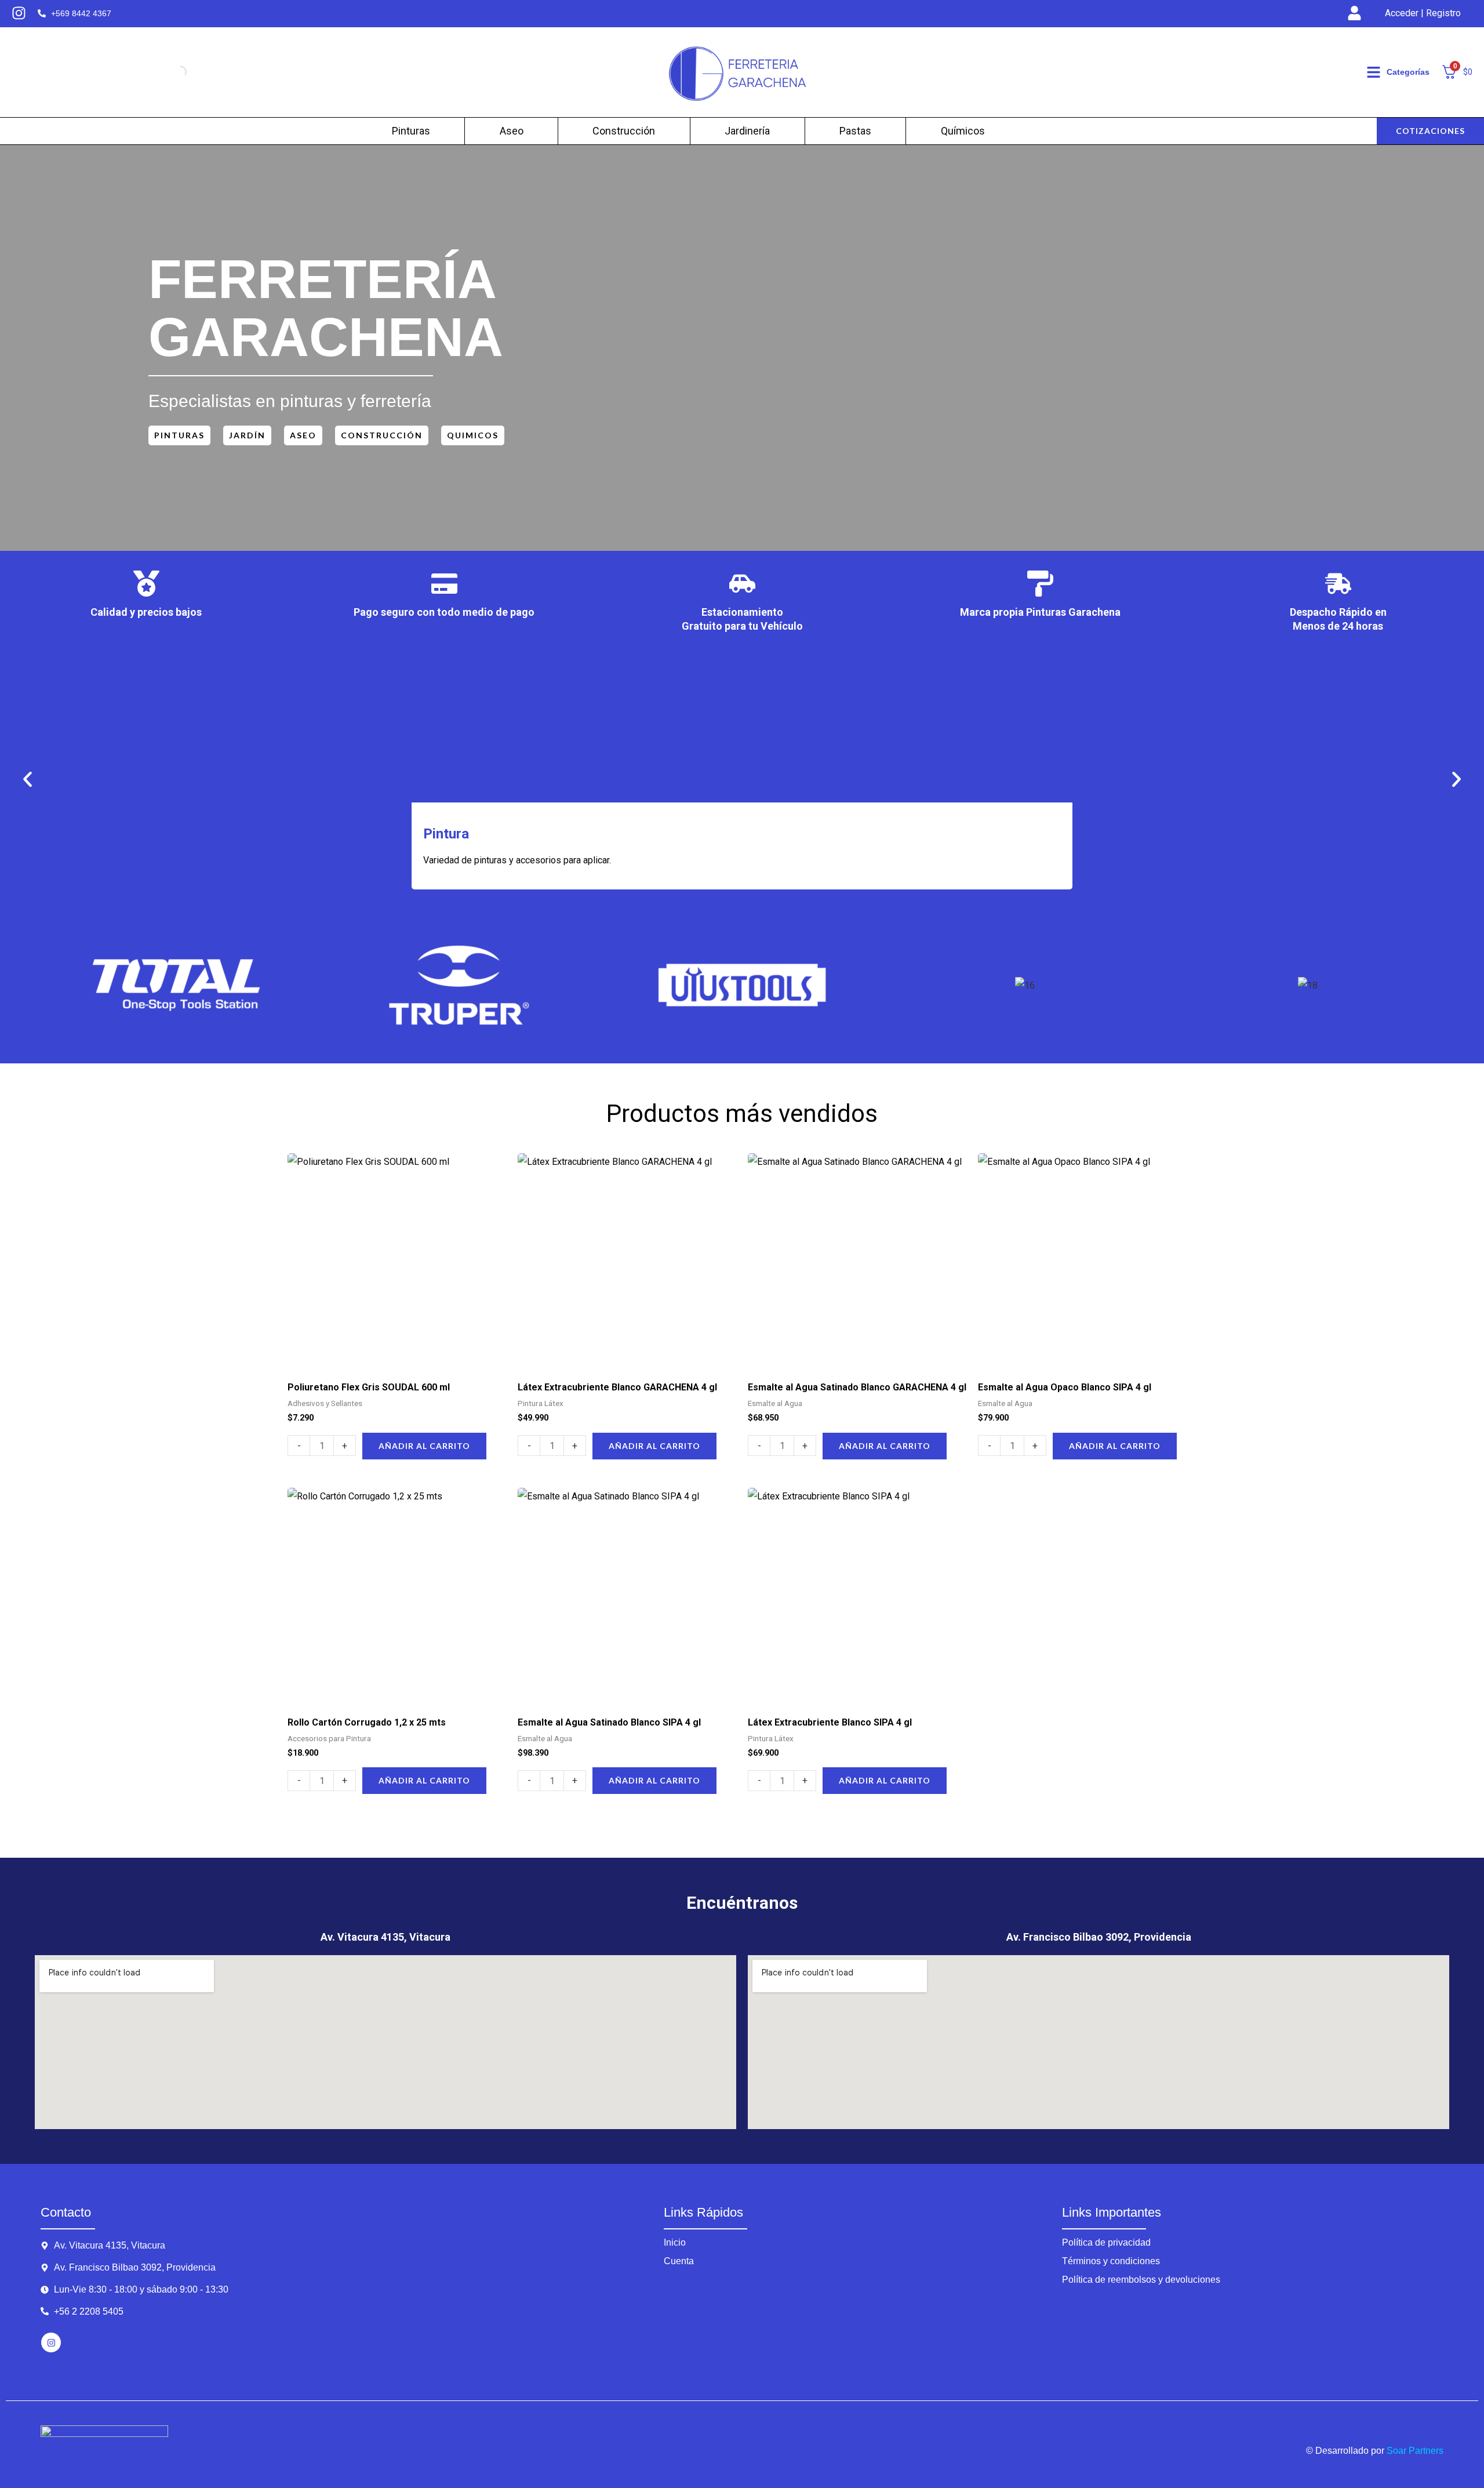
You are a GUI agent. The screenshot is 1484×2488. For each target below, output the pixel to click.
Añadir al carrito (424, 1446)
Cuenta (679, 2261)
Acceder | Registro (1423, 13)
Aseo (512, 131)
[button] (28, 780)
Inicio (675, 2242)
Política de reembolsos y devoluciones (1141, 2280)
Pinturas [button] (411, 131)
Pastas (855, 131)
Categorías (1408, 72)
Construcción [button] (624, 131)
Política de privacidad (1106, 2242)
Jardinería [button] (747, 131)
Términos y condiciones (1111, 2261)
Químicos (963, 131)
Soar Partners (1415, 2451)
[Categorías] (1374, 72)
